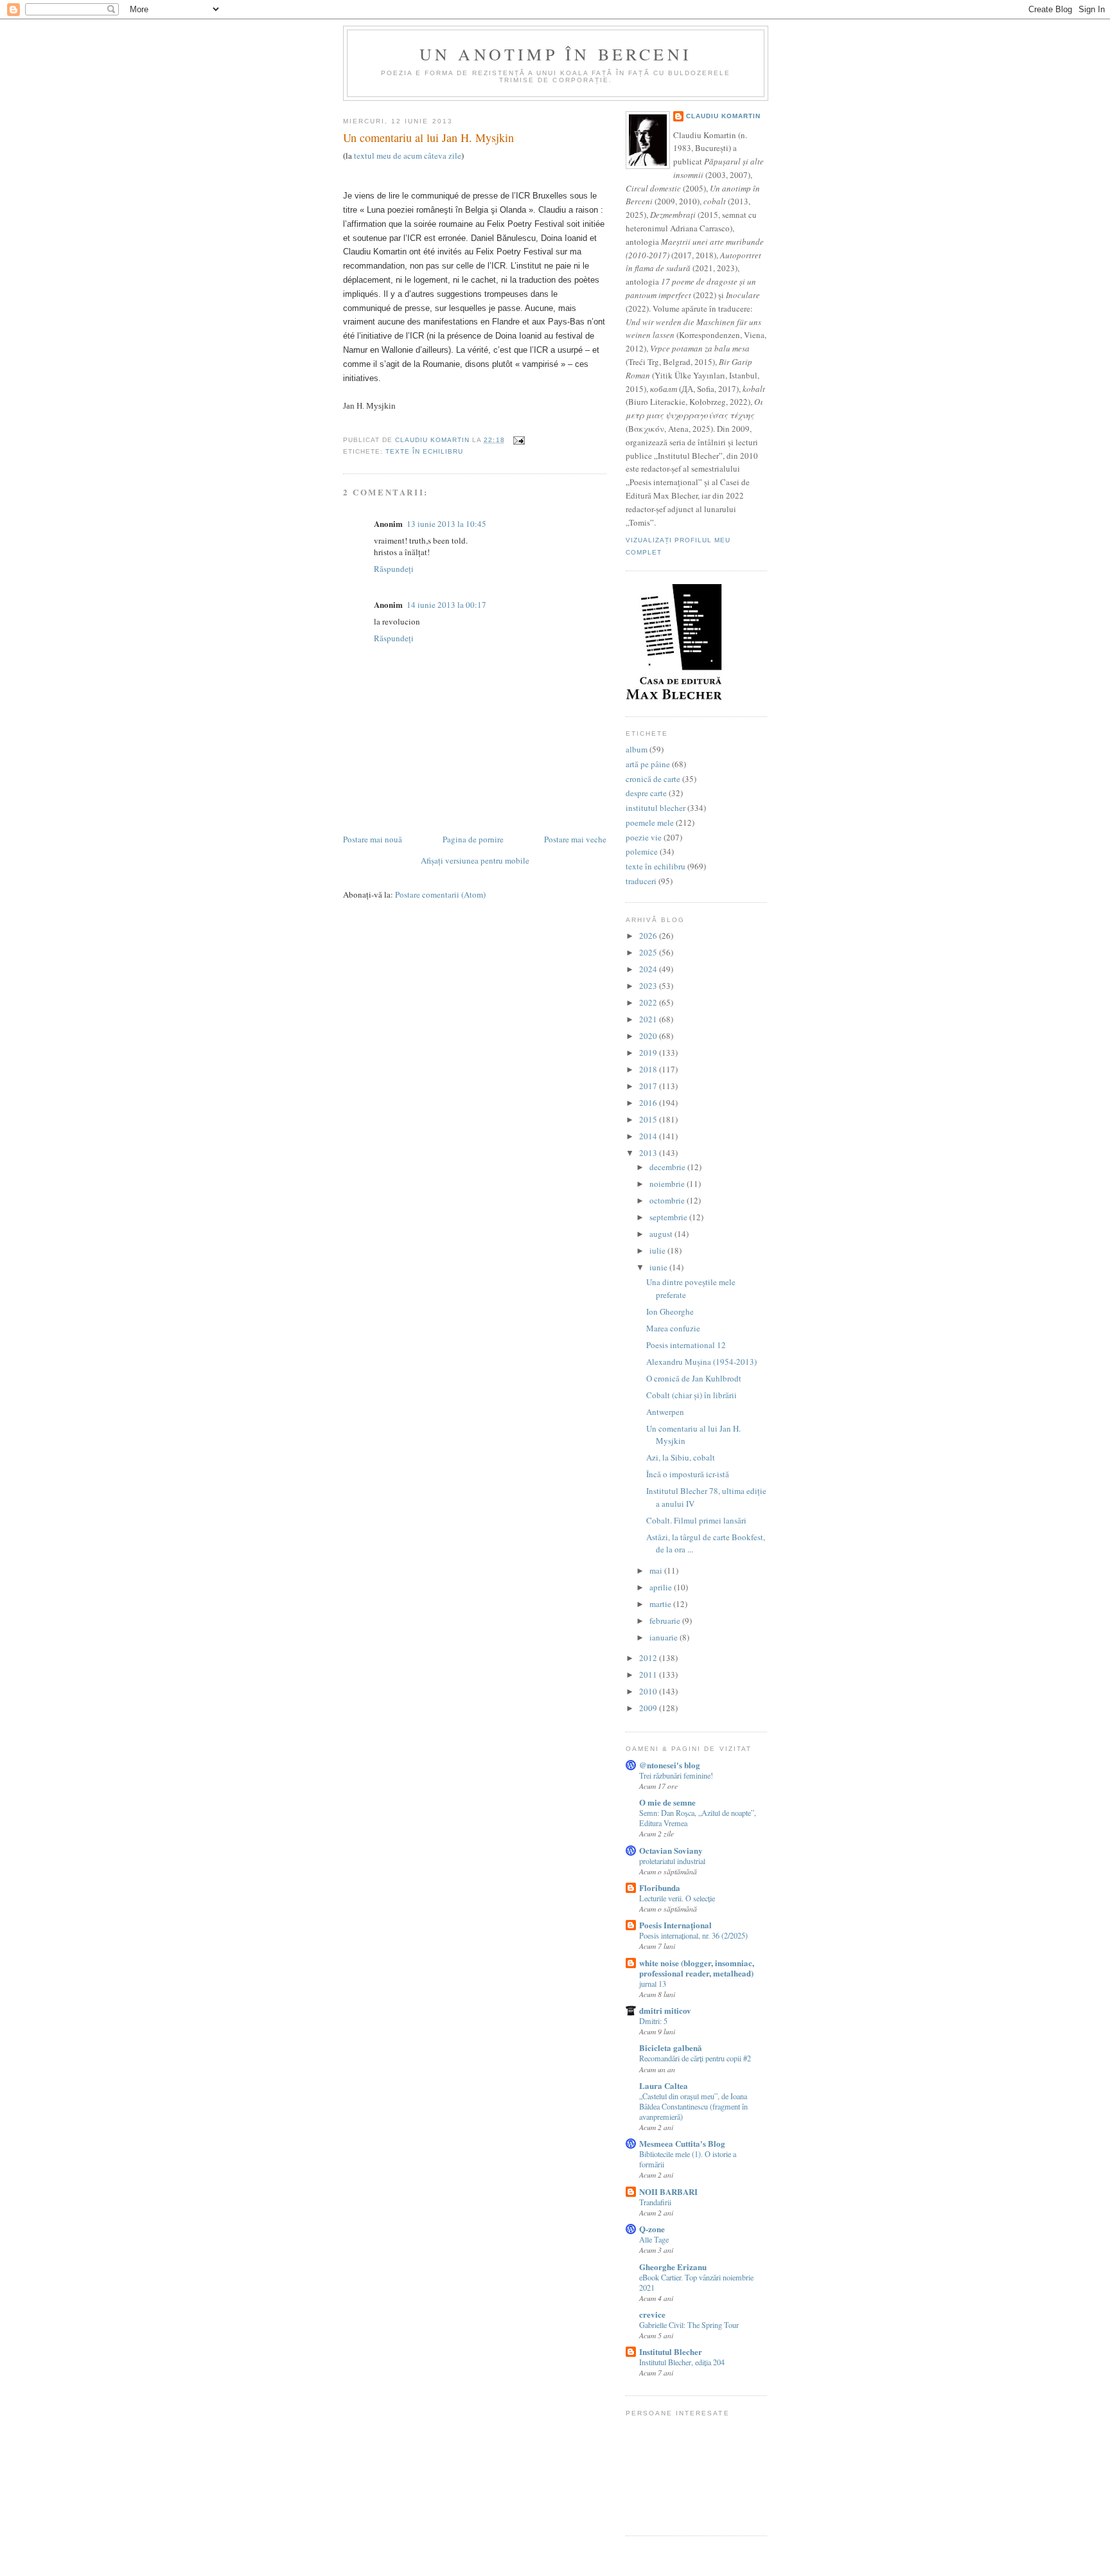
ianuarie (665, 1637)
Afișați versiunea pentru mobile (475, 860)
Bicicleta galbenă (671, 2047)
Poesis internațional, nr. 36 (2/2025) (693, 1935)
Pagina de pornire (473, 839)
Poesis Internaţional (675, 1925)
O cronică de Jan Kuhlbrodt (694, 1378)
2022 (649, 1002)
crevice (652, 2314)
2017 (649, 1086)
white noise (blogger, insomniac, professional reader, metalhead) (697, 1968)
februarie (666, 1621)
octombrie (668, 1200)
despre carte (646, 793)
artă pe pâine (648, 764)
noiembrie (668, 1184)
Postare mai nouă (373, 839)
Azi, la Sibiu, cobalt (681, 1457)
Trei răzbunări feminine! (676, 1775)
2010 (649, 1691)
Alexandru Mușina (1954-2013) (701, 1362)
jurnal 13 (653, 1984)
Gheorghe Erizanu (673, 2267)
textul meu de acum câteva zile (408, 155)
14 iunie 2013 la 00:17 (446, 605)
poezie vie (644, 837)
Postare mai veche (575, 839)
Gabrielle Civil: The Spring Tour (689, 2325)
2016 (649, 1103)
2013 (649, 1153)
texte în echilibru (424, 451)
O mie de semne (667, 1802)
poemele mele (650, 822)
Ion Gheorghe (670, 1311)
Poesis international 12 (686, 1345)
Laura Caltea (664, 2085)
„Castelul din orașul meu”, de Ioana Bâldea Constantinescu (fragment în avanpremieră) (693, 2106)
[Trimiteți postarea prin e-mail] (519, 440)
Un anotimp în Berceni (556, 54)
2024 (649, 969)
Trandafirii (655, 2202)
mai (657, 1570)
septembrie (669, 1217)
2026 (649, 936)
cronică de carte (653, 779)
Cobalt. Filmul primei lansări (696, 1520)
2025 (649, 952)
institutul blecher (656, 808)
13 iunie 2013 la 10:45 (446, 524)
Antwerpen (665, 1412)
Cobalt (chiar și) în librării (692, 1395)
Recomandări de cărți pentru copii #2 (695, 2058)
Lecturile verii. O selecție (677, 1898)
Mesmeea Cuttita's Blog (682, 2143)
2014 (649, 1136)
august (662, 1234)
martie (661, 1604)
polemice (642, 851)
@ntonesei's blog (670, 1765)
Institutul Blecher (671, 2351)
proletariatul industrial (672, 1861)
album (637, 749)
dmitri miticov (665, 2010)
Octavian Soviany (671, 1850)
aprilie (662, 1587)
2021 (649, 1019)
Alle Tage (654, 2239)
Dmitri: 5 (653, 2021)
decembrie (668, 1167)
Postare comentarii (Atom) (440, 894)
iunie (659, 1267)
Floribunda (660, 1888)
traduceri (641, 881)
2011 (649, 1674)
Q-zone (652, 2229)
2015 (649, 1119)
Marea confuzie (673, 1328)
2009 (649, 1708)
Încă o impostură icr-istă (688, 1474)
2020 (649, 1036)
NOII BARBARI (668, 2191)
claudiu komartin (723, 116)
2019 (649, 1053)
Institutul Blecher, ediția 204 (682, 2362)
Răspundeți (394, 569)
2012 (649, 1658)
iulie (658, 1250)
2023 (649, 986)
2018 (649, 1069)
